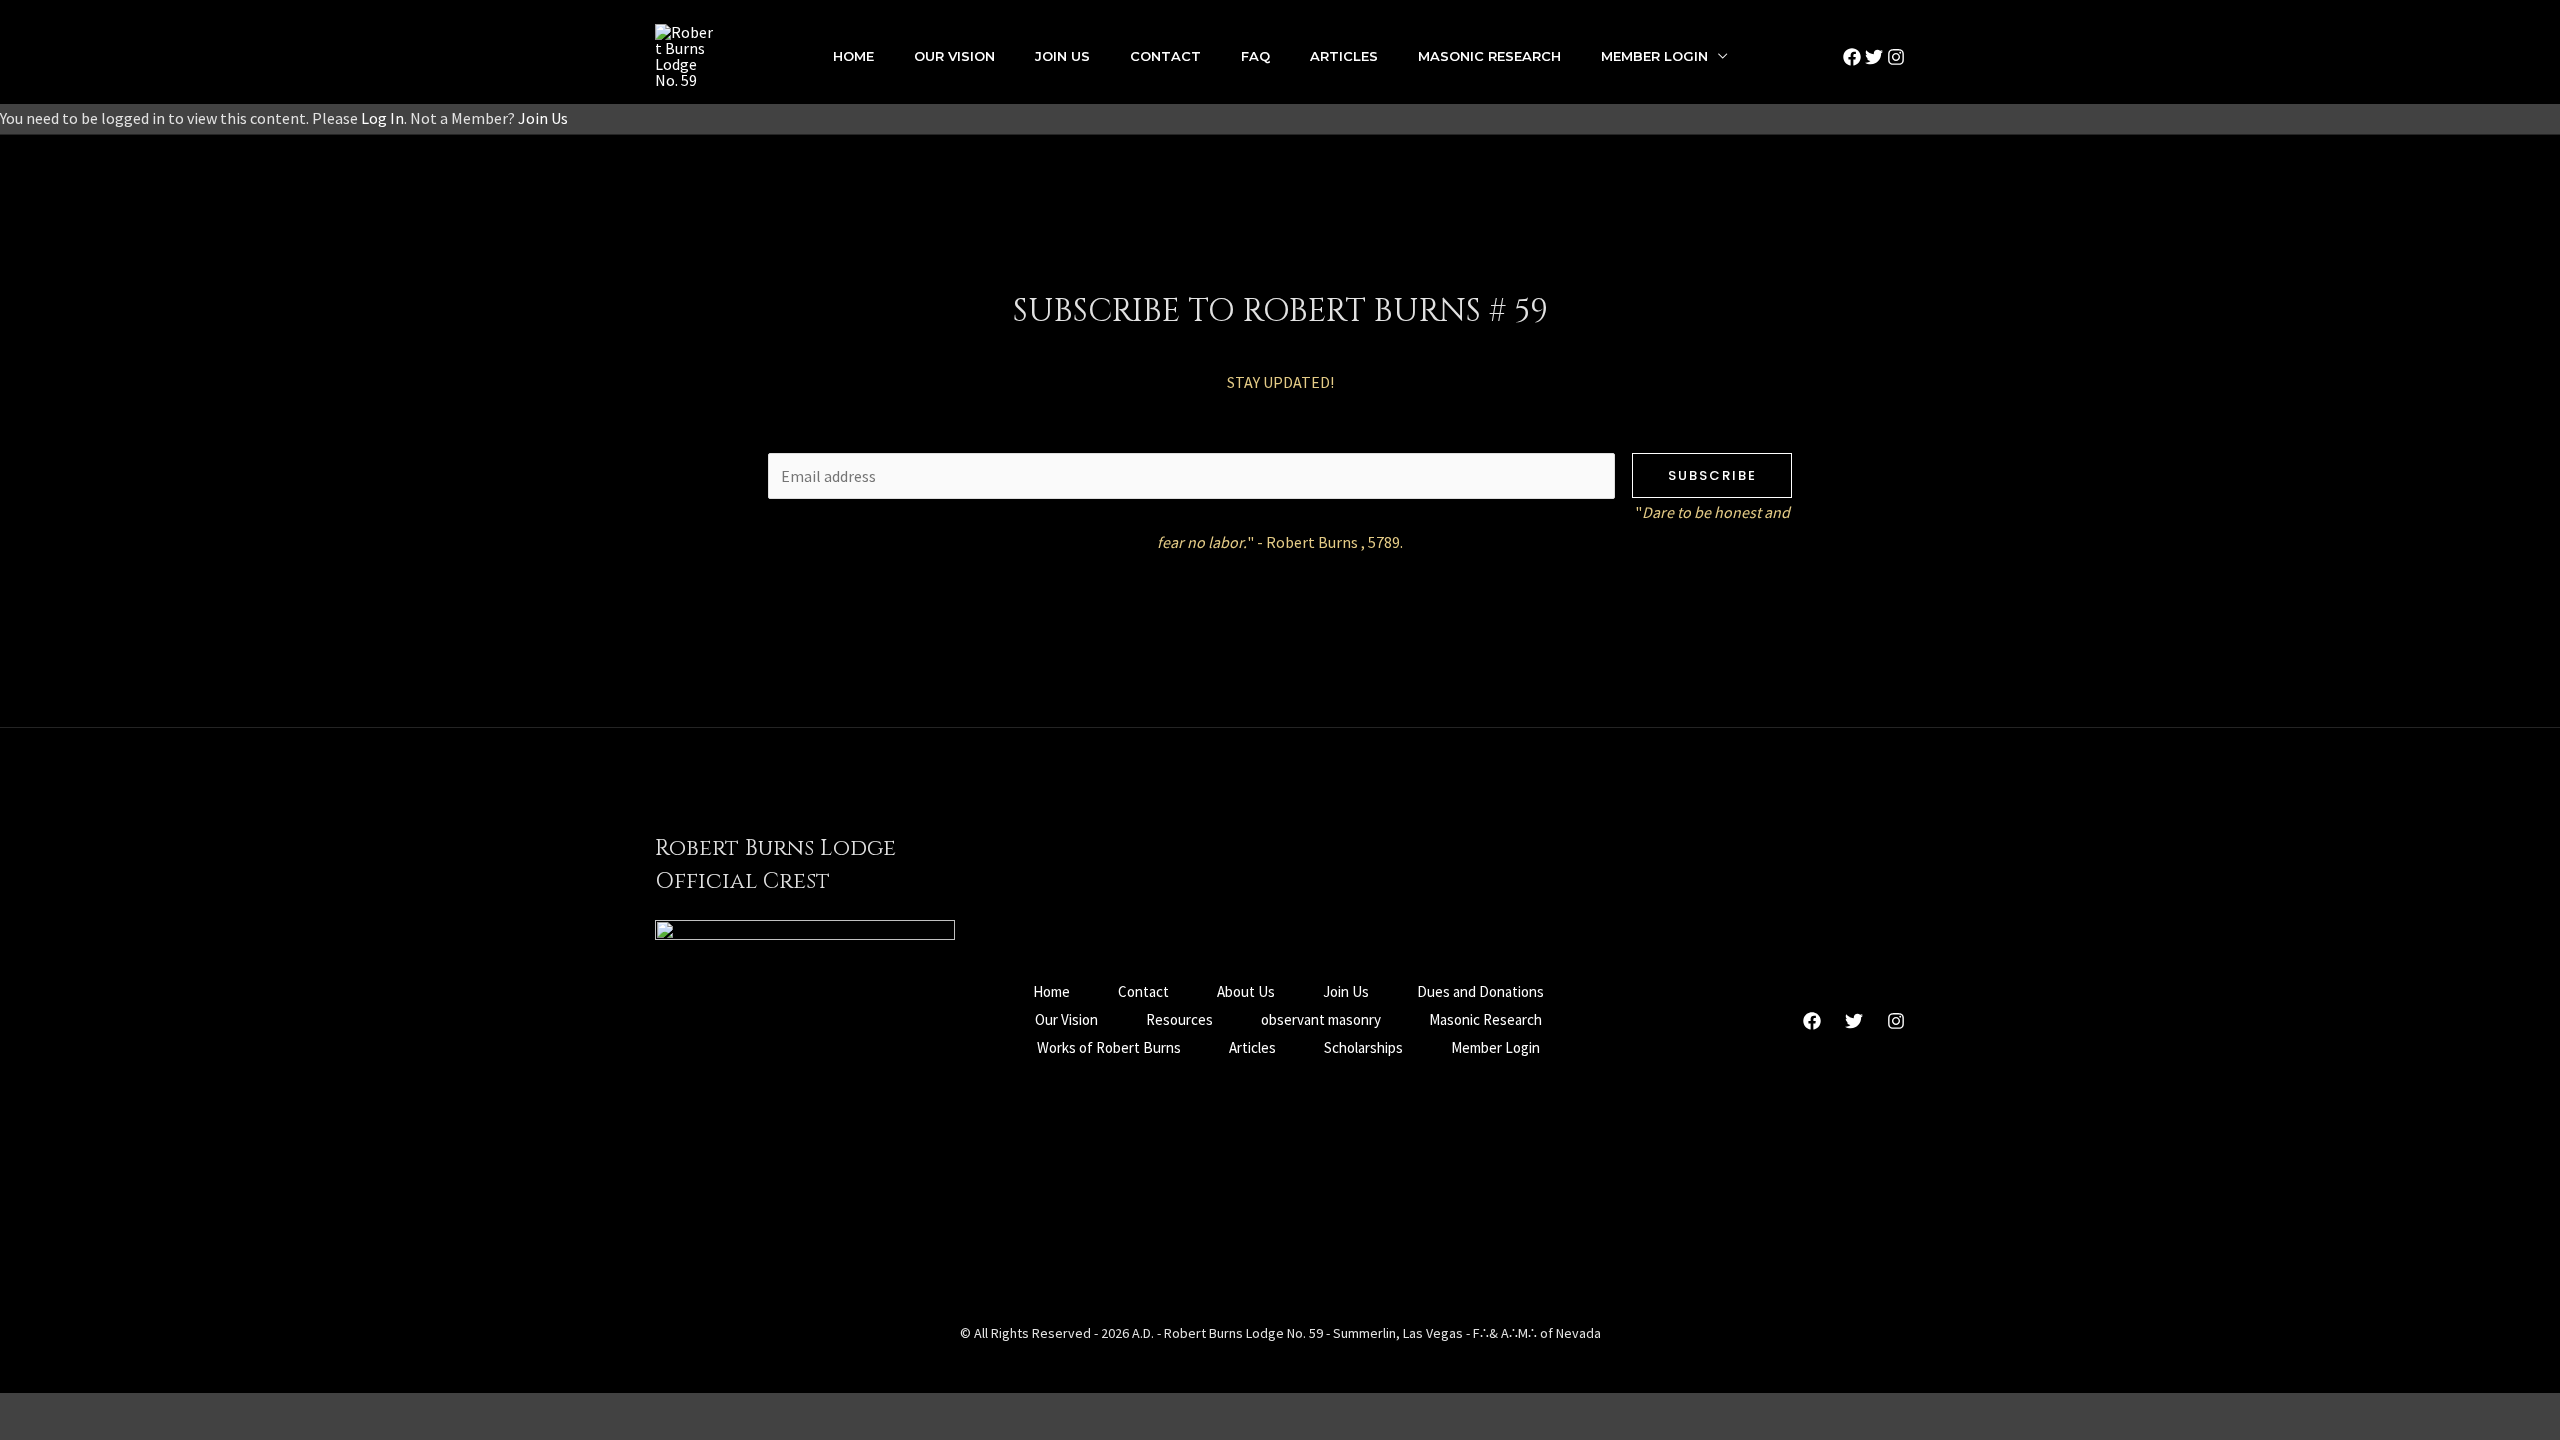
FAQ (1255, 56)
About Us (1246, 991)
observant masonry (1321, 1019)
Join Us (1062, 56)
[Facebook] (1852, 57)
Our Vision (954, 56)
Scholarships (1363, 1047)
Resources (1179, 1019)
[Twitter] (1874, 57)
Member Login (1654, 56)
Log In (382, 118)
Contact (1165, 56)
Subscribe (1712, 475)
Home (853, 56)
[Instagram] (1896, 57)
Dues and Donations (1480, 991)
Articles (1344, 56)
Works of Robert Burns (1109, 1047)
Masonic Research (1489, 56)
